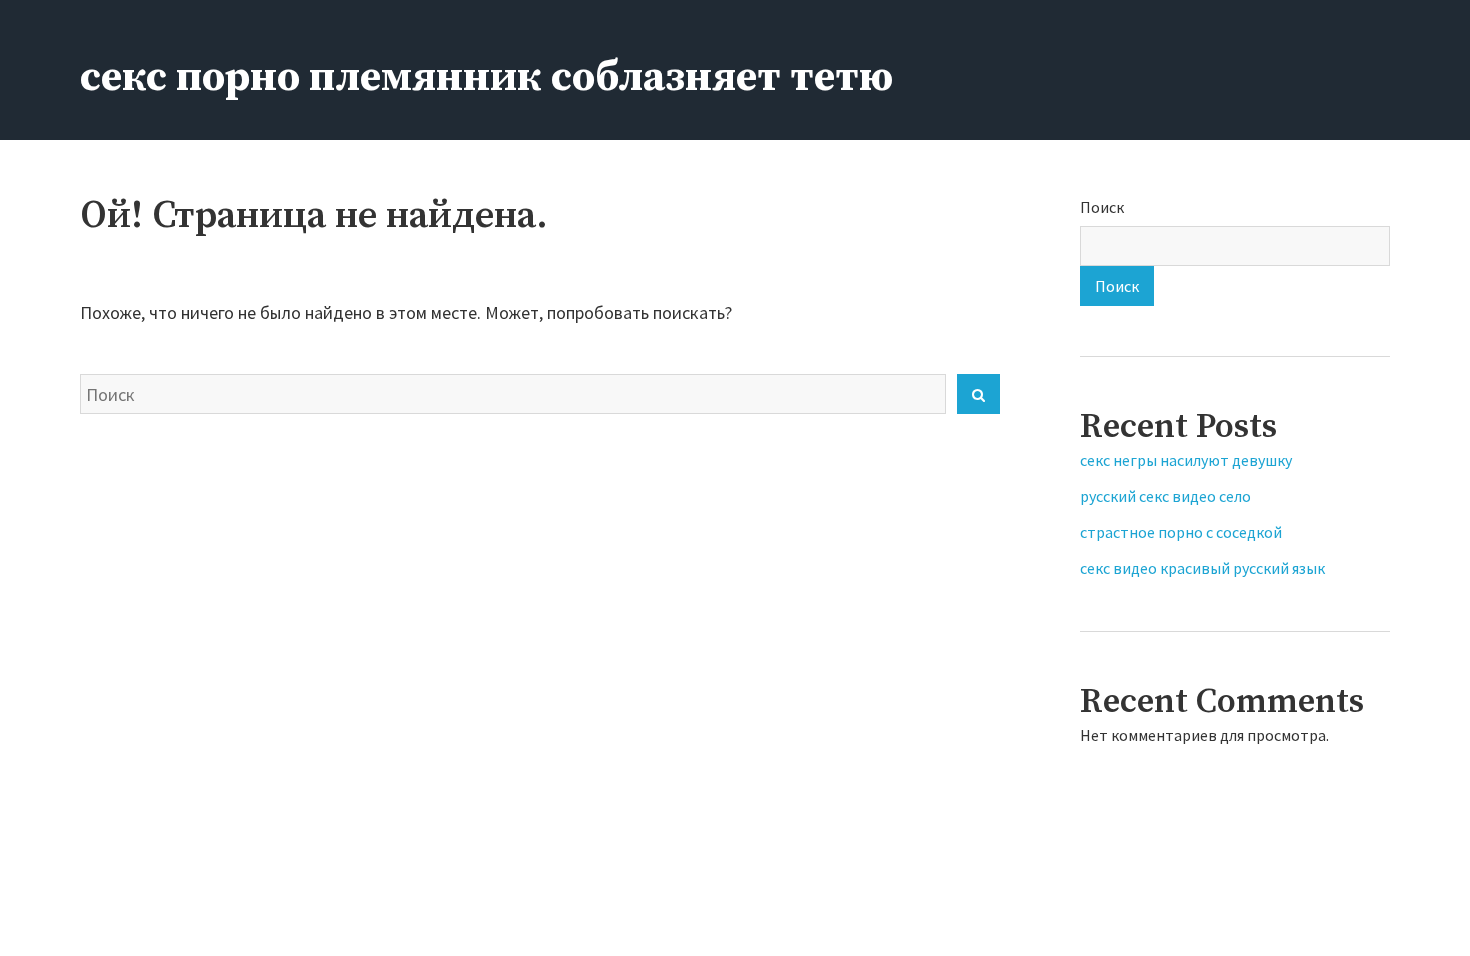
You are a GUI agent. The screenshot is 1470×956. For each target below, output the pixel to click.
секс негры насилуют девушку (1186, 460)
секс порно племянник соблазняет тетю (486, 77)
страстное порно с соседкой (1181, 532)
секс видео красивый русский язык (1202, 568)
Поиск (1102, 207)
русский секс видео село (1165, 496)
